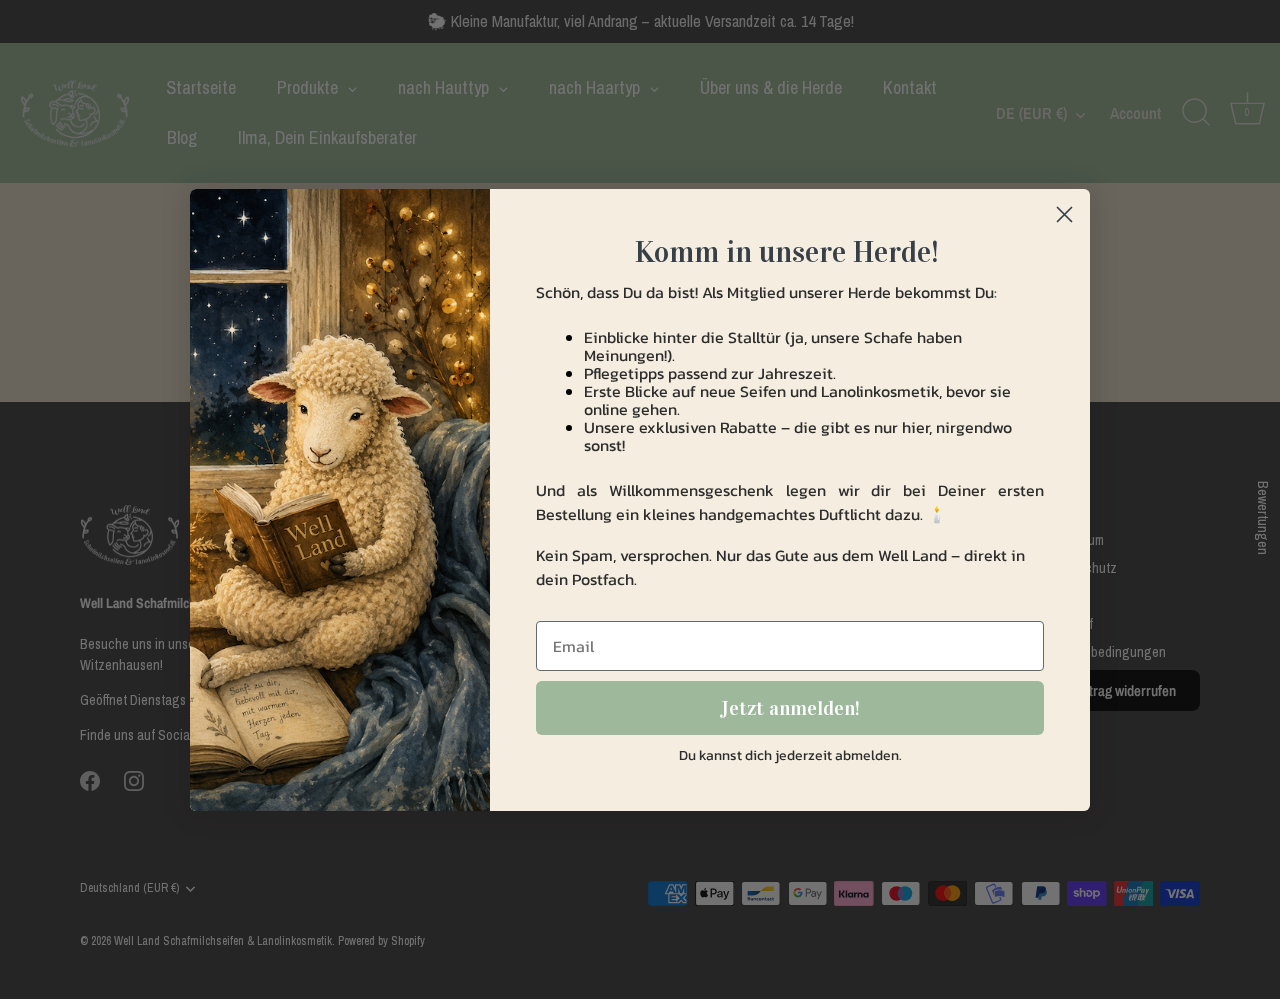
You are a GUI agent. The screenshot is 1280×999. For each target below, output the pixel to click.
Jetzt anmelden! (790, 708)
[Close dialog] (1064, 214)
